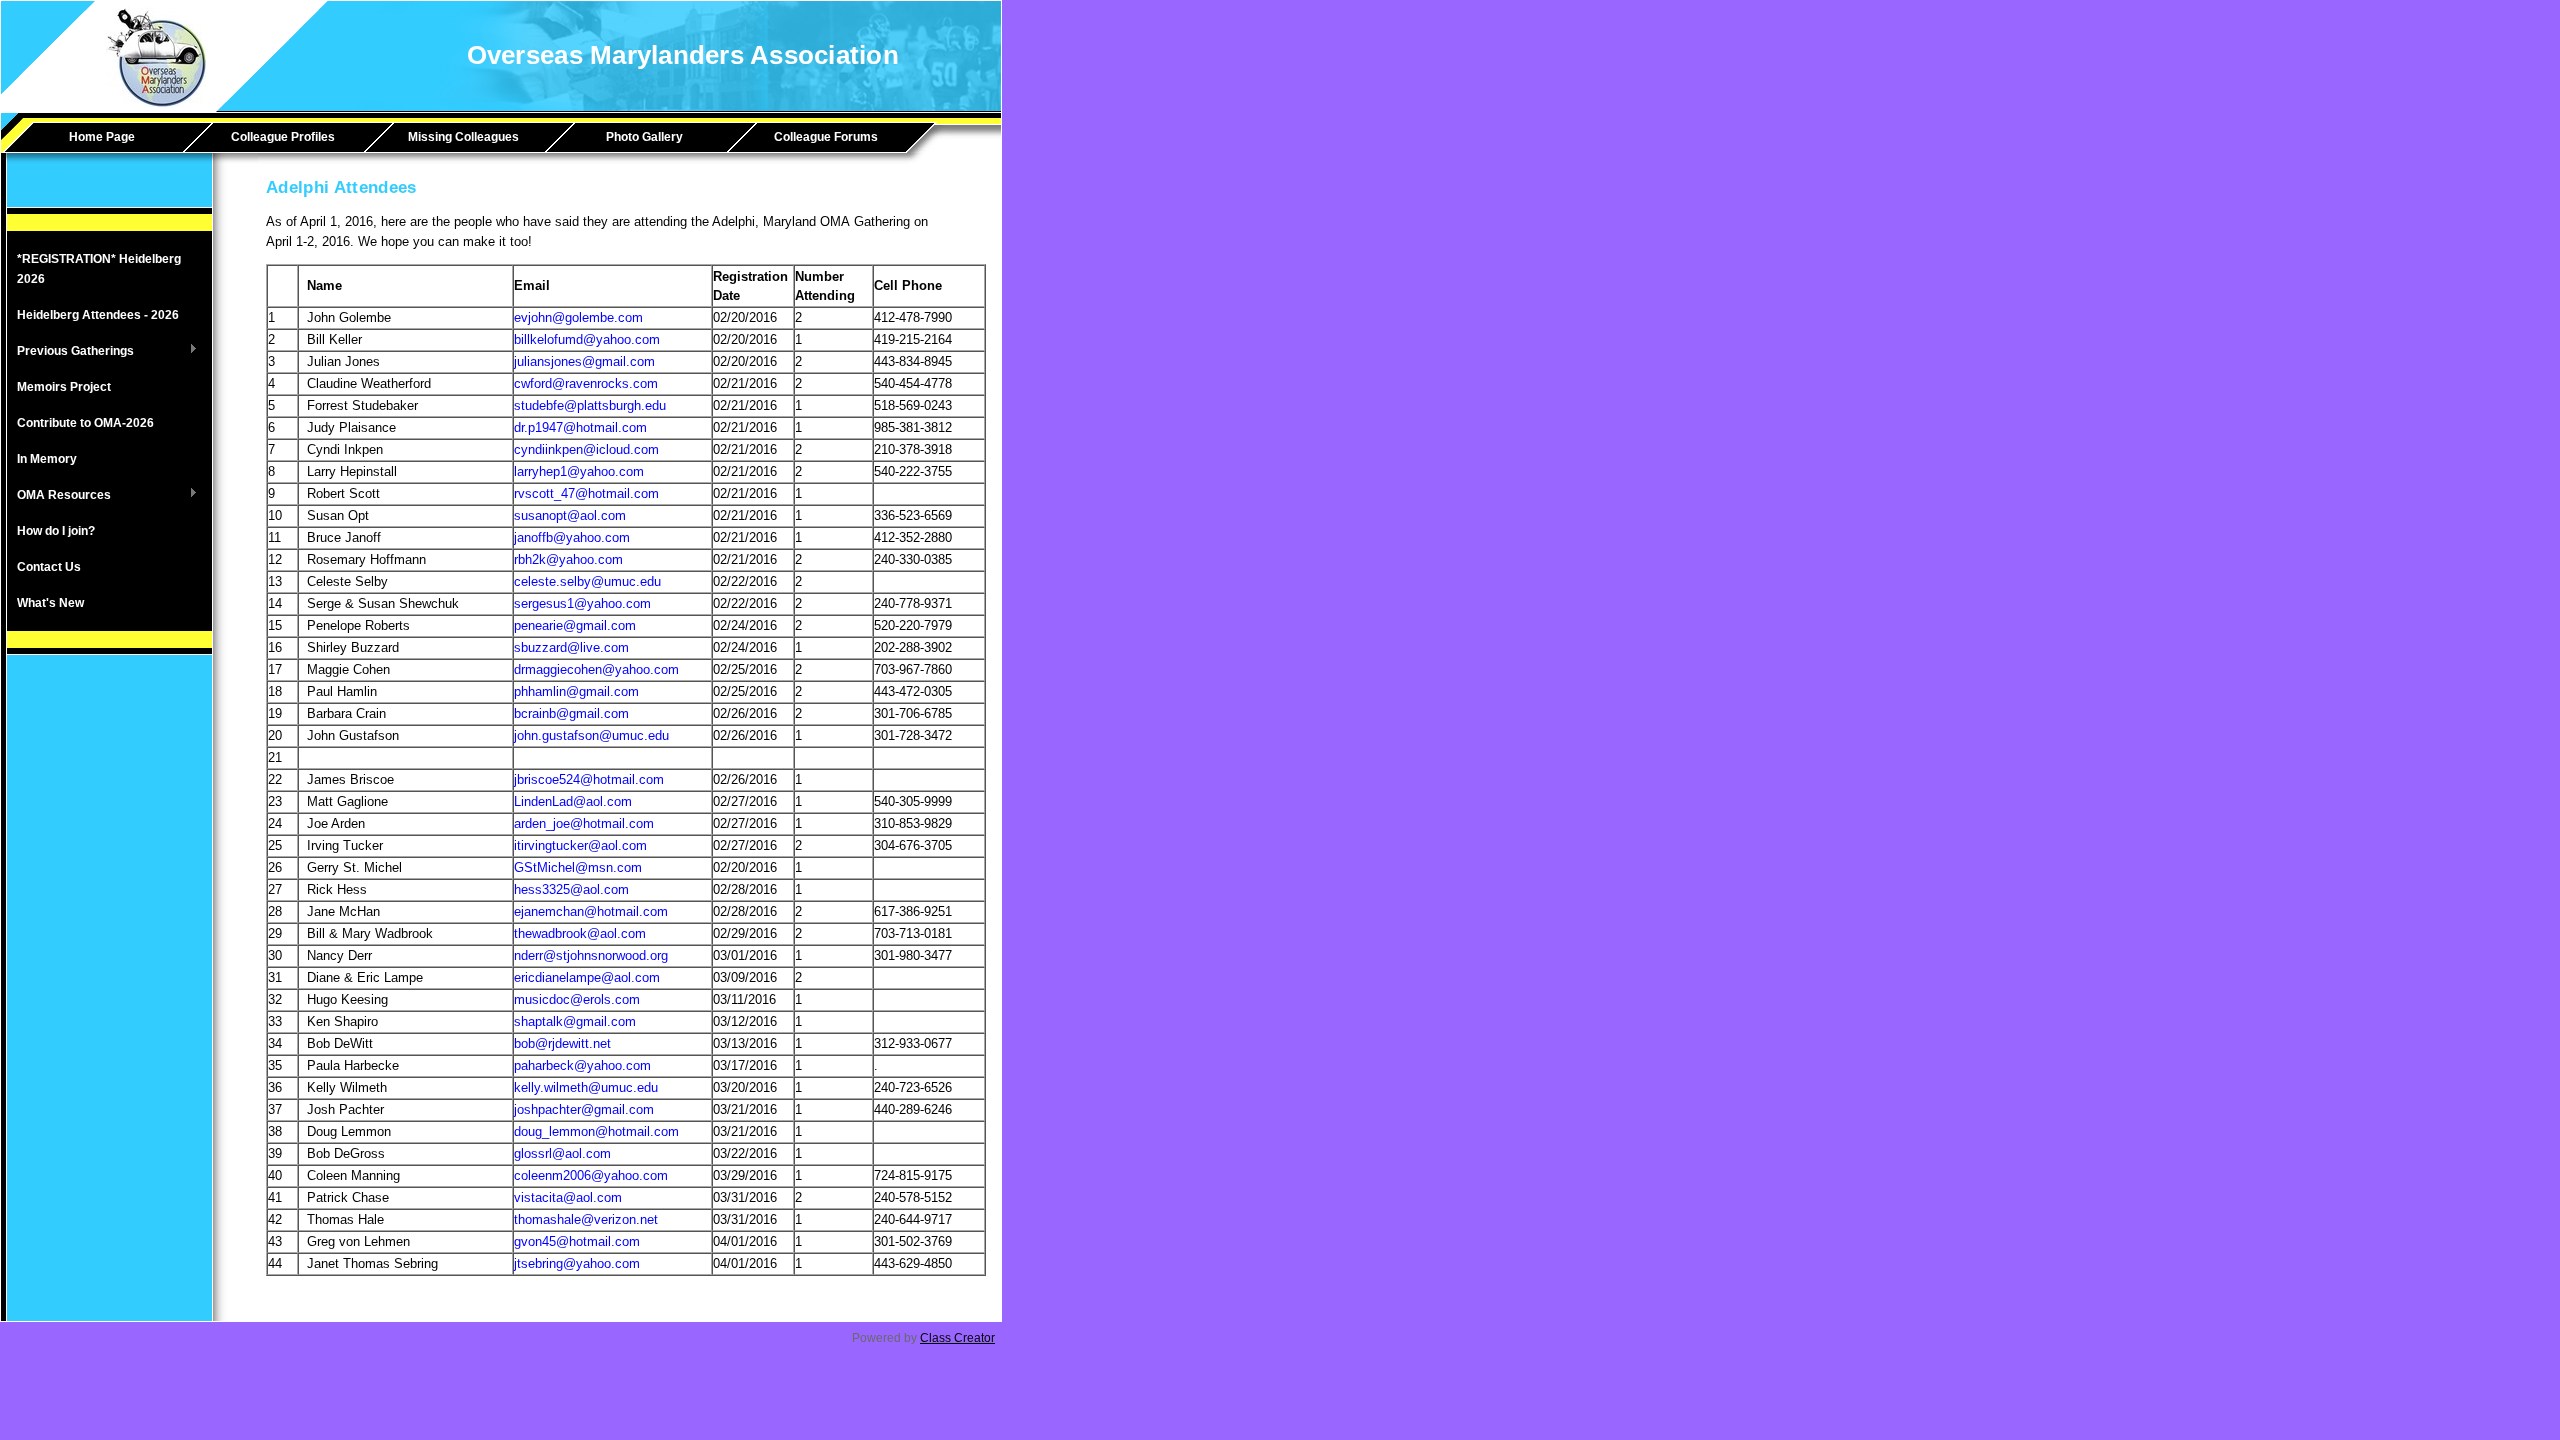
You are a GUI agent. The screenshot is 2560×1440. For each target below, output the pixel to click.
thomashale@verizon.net (586, 1219)
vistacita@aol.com (568, 1197)
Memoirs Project (64, 387)
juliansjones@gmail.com (584, 361)
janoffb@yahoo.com (572, 537)
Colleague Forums (826, 137)
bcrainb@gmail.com (571, 713)
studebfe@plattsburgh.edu (590, 405)
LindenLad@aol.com (573, 801)
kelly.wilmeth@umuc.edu (586, 1087)
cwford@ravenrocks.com (586, 383)
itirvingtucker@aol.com (580, 845)
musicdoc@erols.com (577, 999)
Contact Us (49, 567)
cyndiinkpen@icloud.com (586, 449)
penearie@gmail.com (575, 625)
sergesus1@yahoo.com (582, 603)
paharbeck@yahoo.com (582, 1065)
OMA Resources (59, 496)
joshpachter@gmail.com (584, 1109)
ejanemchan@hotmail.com (591, 911)
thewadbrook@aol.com (580, 933)
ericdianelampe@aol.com (587, 977)
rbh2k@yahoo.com (568, 559)
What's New (50, 603)
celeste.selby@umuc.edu (587, 581)
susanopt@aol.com (570, 515)
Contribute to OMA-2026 (85, 423)
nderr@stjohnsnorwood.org (591, 955)
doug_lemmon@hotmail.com (596, 1131)
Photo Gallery (644, 137)
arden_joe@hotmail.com (584, 823)
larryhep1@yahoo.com (579, 471)
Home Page (102, 137)
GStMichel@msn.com (578, 867)
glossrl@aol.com (562, 1153)
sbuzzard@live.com (571, 647)
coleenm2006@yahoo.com (591, 1175)
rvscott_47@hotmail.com (586, 493)
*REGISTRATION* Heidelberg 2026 (99, 269)
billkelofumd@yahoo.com (587, 339)
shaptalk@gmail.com (575, 1021)
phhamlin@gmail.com (576, 691)
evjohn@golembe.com (578, 317)
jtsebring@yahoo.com (577, 1263)
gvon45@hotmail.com (577, 1241)
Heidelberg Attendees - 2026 (98, 315)
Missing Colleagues (463, 137)
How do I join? (56, 531)
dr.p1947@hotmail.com (580, 427)
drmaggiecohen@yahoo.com (596, 669)
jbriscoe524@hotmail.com (589, 779)
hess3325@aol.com (571, 889)
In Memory (47, 459)
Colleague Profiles (283, 137)
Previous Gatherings (70, 352)
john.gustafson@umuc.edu (591, 735)
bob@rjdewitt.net (562, 1043)
